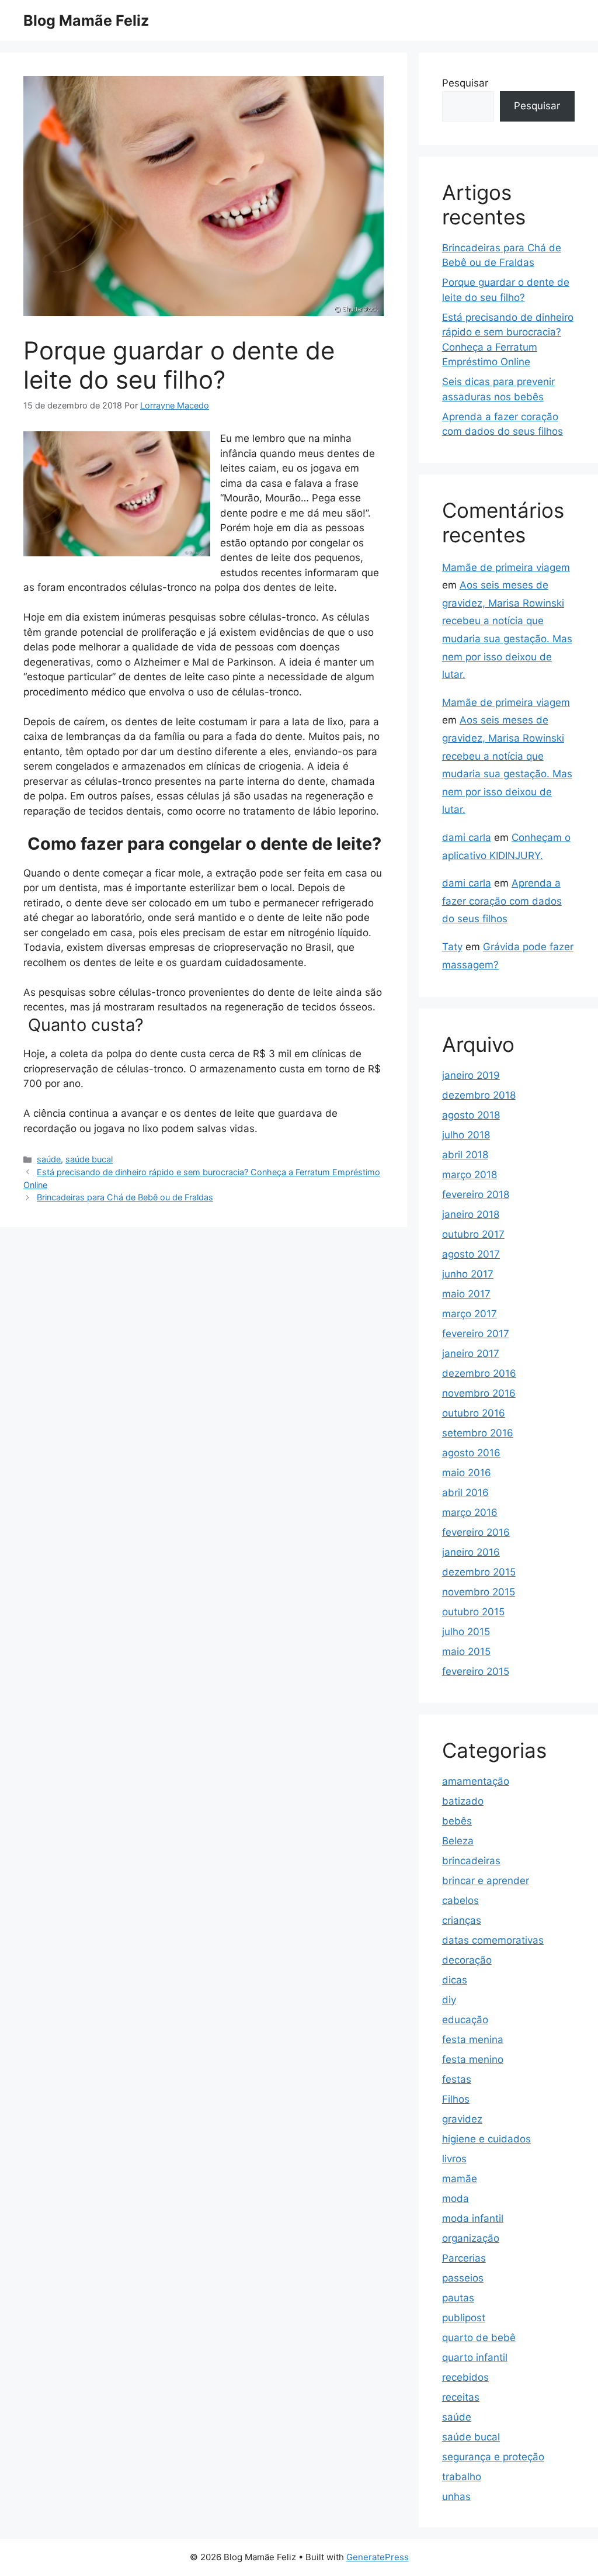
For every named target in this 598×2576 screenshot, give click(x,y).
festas (457, 2079)
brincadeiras (471, 1861)
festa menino (473, 2059)
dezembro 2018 (479, 1095)
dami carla (467, 837)
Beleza (458, 1841)
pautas (458, 2298)
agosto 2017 (471, 1254)
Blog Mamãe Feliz (86, 20)
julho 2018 (466, 1135)
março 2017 (470, 1314)
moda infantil (473, 2218)
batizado (463, 1801)
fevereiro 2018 (476, 1194)
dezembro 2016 (479, 1373)
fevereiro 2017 (476, 1334)
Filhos (456, 2099)
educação (465, 2020)
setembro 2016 (478, 1433)
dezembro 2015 (479, 1572)
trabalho (462, 2477)
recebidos (465, 2377)
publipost (464, 2318)
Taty (452, 947)
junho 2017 (468, 1274)
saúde (49, 1159)
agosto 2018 (471, 1115)
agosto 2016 (471, 1453)
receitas (461, 2397)
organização (471, 2238)
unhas (456, 2497)
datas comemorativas (493, 1940)
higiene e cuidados (486, 2139)
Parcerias (464, 2258)
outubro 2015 (473, 1612)
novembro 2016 (479, 1393)
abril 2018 (465, 1155)
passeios (463, 2278)
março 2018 (470, 1175)
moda (456, 2198)
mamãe (460, 2179)
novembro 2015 (479, 1592)
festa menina (473, 2040)
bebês (457, 1821)
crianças (462, 1920)
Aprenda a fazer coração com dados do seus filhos (502, 901)
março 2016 (470, 1512)
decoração (467, 1960)
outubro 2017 (473, 1234)
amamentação (476, 1781)
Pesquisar (465, 83)
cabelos (460, 1900)
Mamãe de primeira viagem (506, 567)
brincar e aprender (486, 1881)
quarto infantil (475, 2357)
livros (454, 2159)
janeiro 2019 (471, 1075)
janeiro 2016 (471, 1552)
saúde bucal (89, 1159)
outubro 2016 (474, 1413)
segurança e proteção (493, 2457)
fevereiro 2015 (476, 1671)
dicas (455, 1980)
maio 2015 (466, 1651)
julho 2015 (466, 1632)
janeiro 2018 (471, 1214)
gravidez (462, 2119)
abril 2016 (465, 1493)
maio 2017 (466, 1294)
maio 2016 (467, 1473)
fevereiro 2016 (476, 1532)
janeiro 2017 (471, 1353)
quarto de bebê (479, 2338)
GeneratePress (378, 2557)
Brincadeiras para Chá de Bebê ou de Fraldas (125, 1197)
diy (449, 2000)
